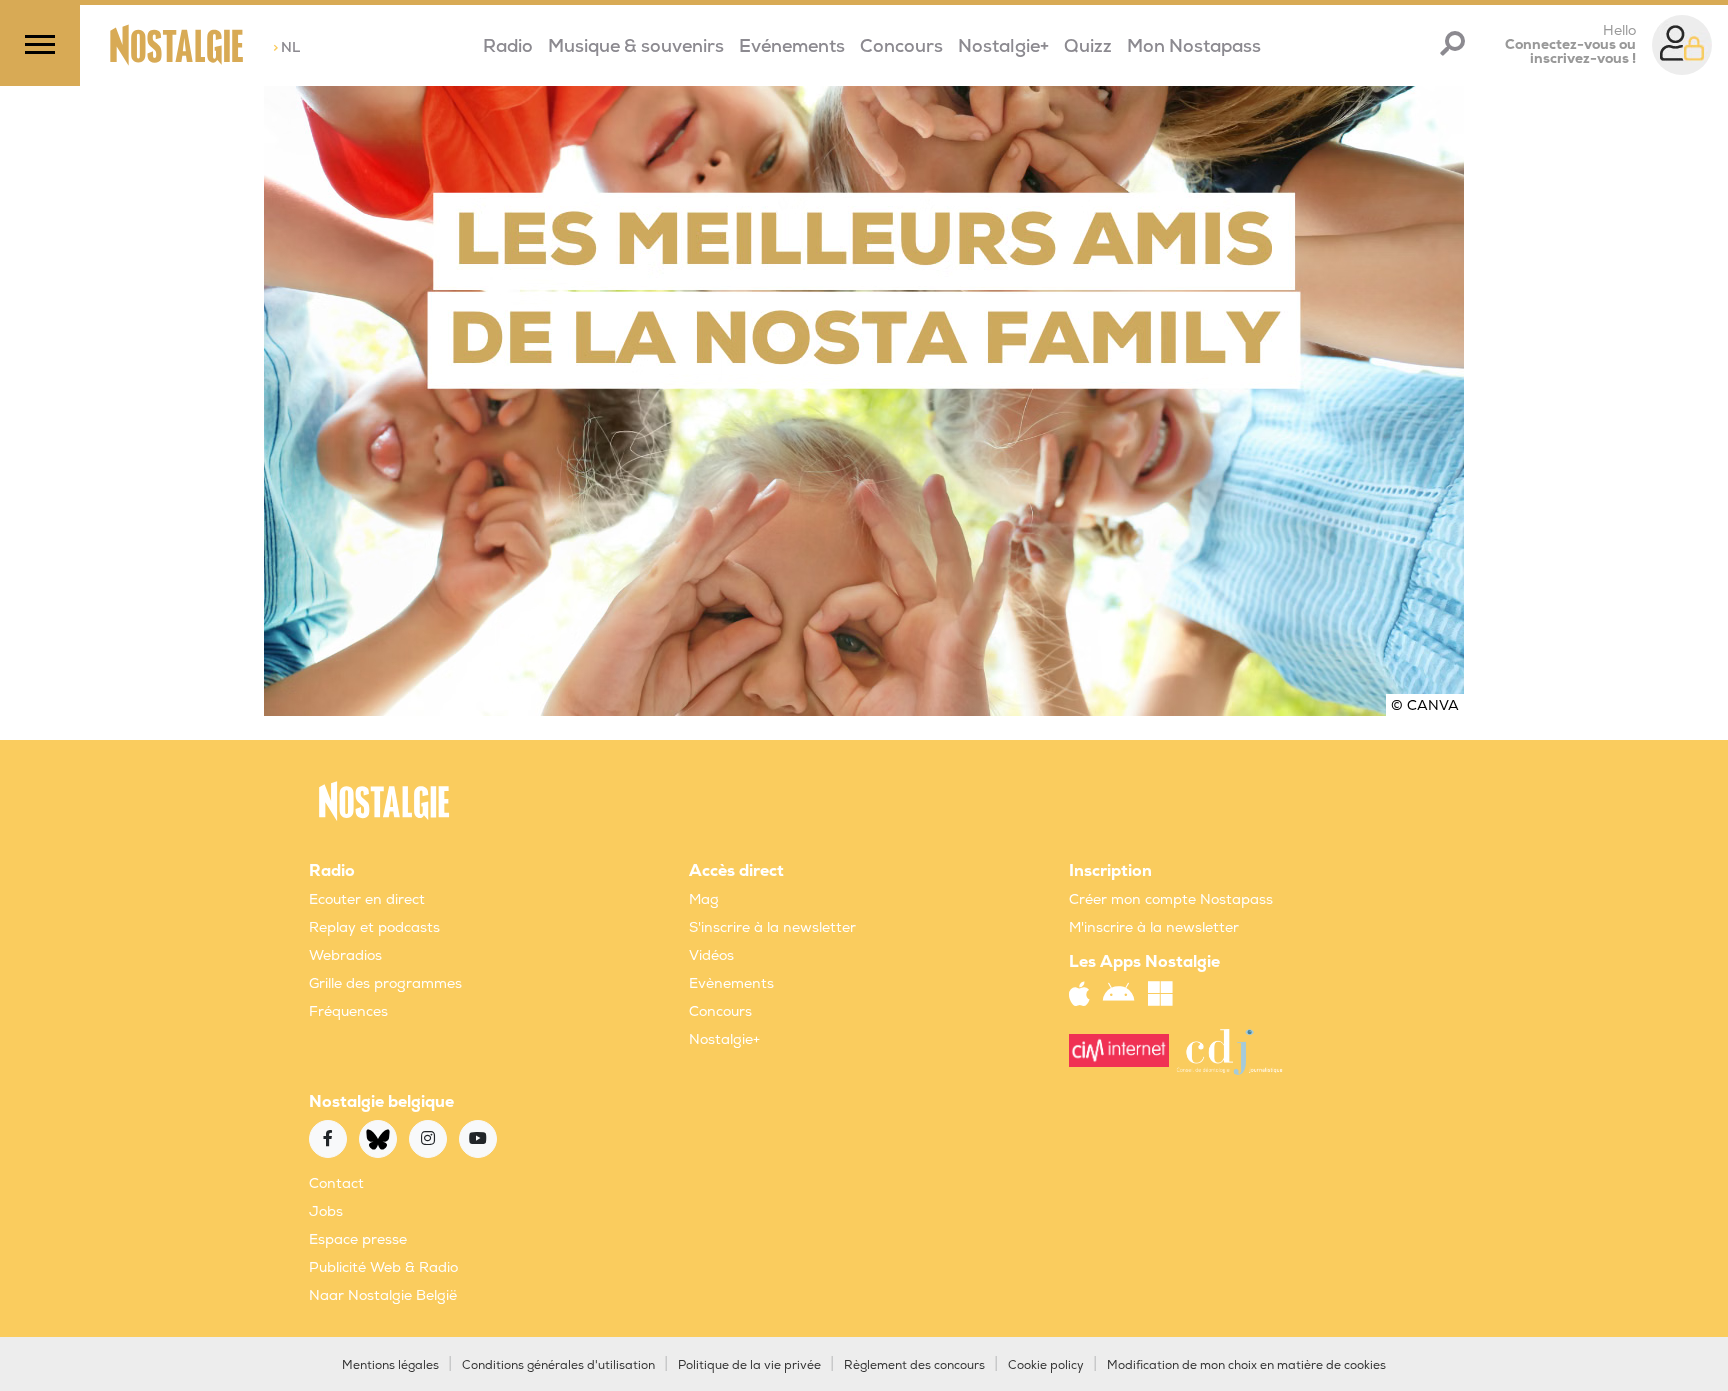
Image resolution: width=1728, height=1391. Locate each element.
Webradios (345, 955)
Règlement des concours (914, 1365)
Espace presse (358, 1239)
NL (286, 47)
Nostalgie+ (1003, 46)
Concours (901, 46)
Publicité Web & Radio (383, 1267)
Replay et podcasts (374, 927)
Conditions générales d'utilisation (558, 1365)
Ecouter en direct (367, 899)
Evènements (731, 983)
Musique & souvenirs (636, 46)
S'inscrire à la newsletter (772, 927)
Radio (508, 46)
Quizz (1088, 46)
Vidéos (711, 955)
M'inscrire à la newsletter (1154, 927)
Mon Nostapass (1194, 46)
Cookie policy (1046, 1365)
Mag (704, 899)
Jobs (326, 1211)
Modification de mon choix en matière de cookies (1246, 1365)
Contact (336, 1183)
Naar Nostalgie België (383, 1295)
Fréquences (348, 1011)
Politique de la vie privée (749, 1365)
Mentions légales (390, 1365)
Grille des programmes (385, 983)
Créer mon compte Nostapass (1171, 899)
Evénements (792, 46)
